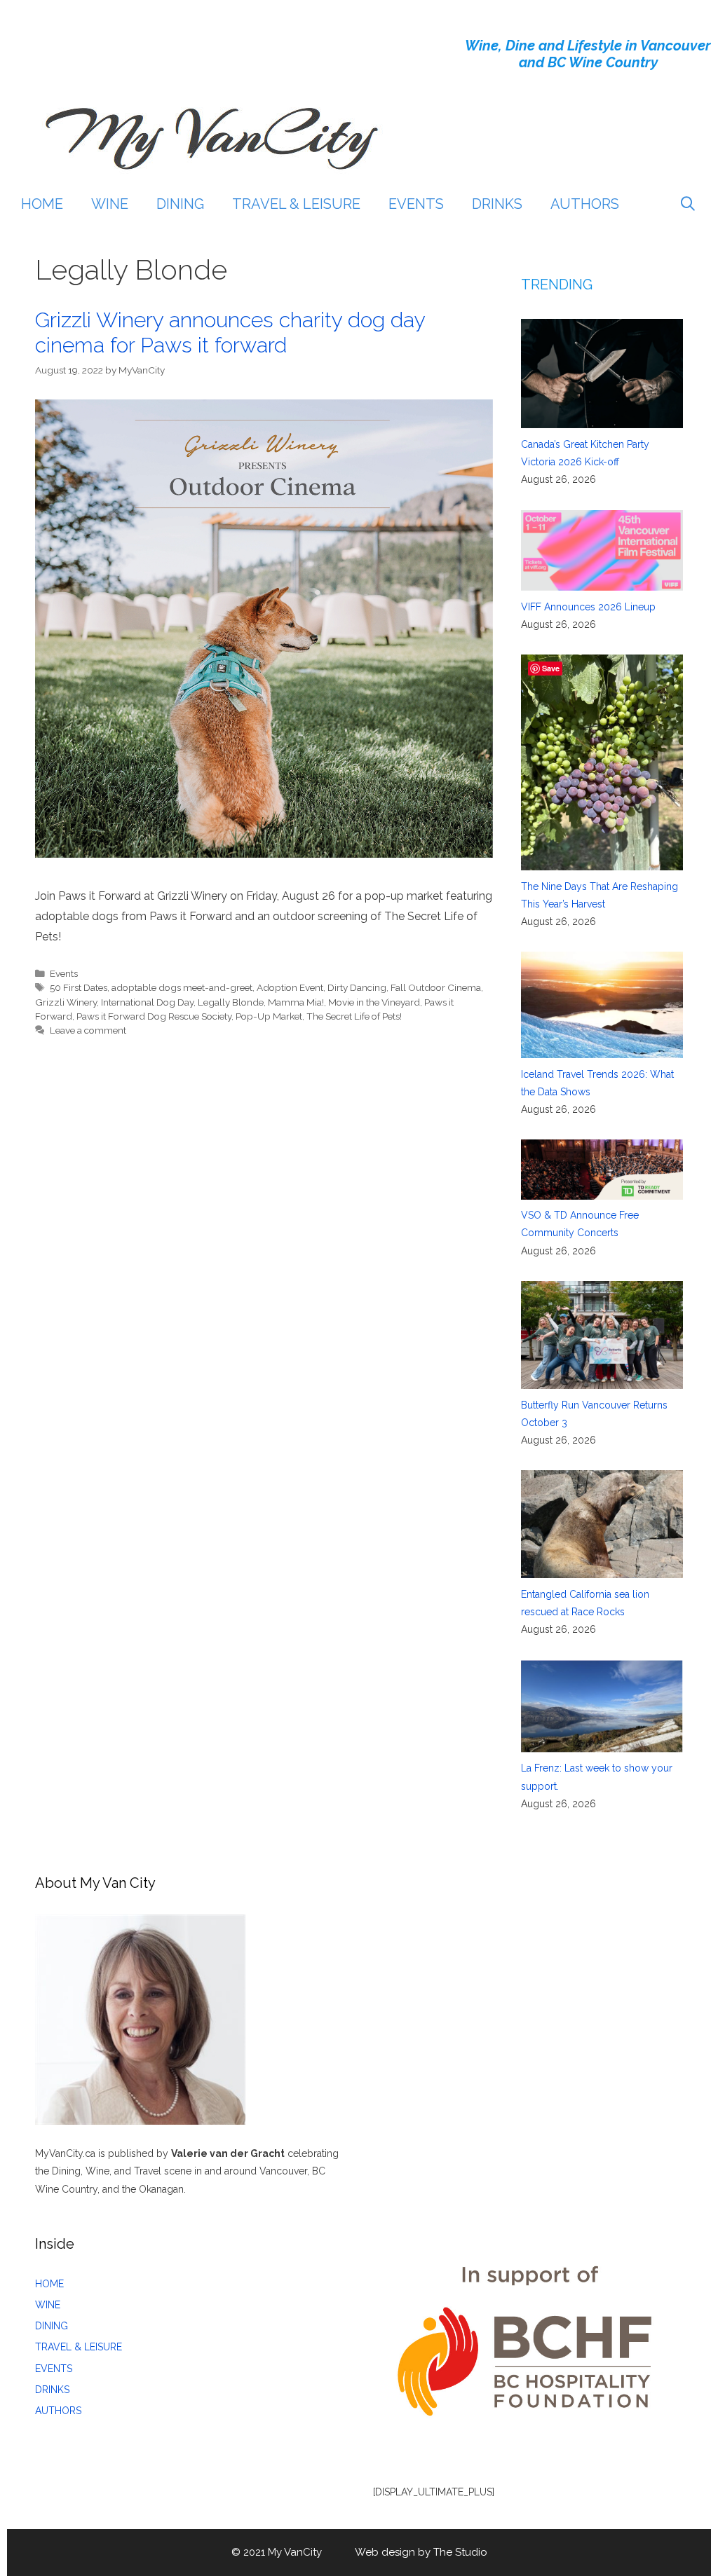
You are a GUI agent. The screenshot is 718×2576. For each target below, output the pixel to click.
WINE (110, 204)
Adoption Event (290, 987)
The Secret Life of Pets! (354, 1016)
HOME (42, 204)
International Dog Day (147, 1002)
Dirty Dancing (357, 987)
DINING (180, 204)
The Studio (460, 2552)
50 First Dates (79, 987)
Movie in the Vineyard (374, 1002)
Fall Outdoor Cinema (436, 987)
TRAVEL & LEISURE (296, 204)
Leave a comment (88, 1030)
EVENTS (416, 204)
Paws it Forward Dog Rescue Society (154, 1016)
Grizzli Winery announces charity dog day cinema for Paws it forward (230, 333)
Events (64, 973)
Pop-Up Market (269, 1016)
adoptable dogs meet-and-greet (182, 987)
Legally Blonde (231, 1002)
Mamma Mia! (296, 1002)
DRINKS (497, 204)
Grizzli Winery (66, 1002)
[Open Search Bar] (688, 204)
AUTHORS (585, 204)
